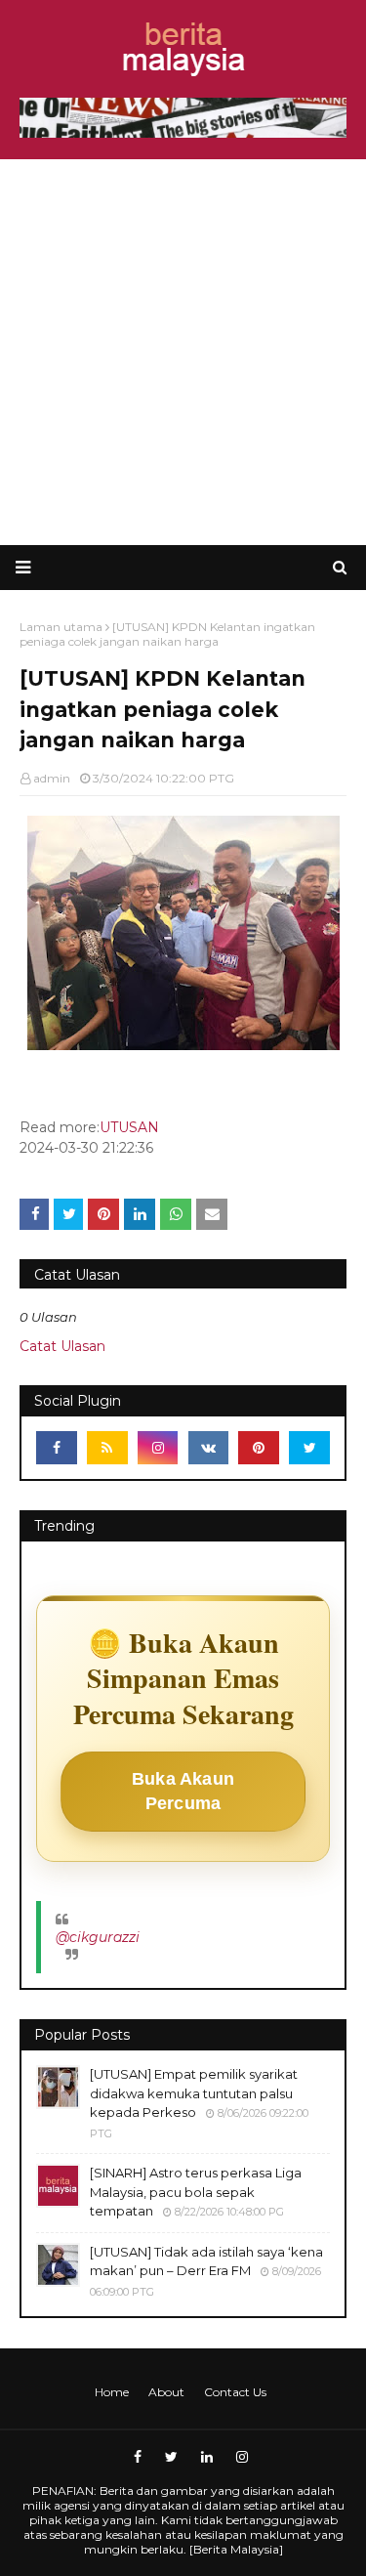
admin (52, 778)
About (166, 2392)
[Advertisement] (183, 352)
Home (112, 2392)
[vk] (209, 1448)
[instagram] (158, 1448)
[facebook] (57, 1448)
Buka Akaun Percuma (183, 1791)
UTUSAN (129, 1127)
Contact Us (235, 2392)
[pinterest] (259, 1448)
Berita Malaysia (236, 2549)
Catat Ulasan (62, 1346)
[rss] (107, 1448)
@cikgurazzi (98, 1937)
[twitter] (309, 1448)
